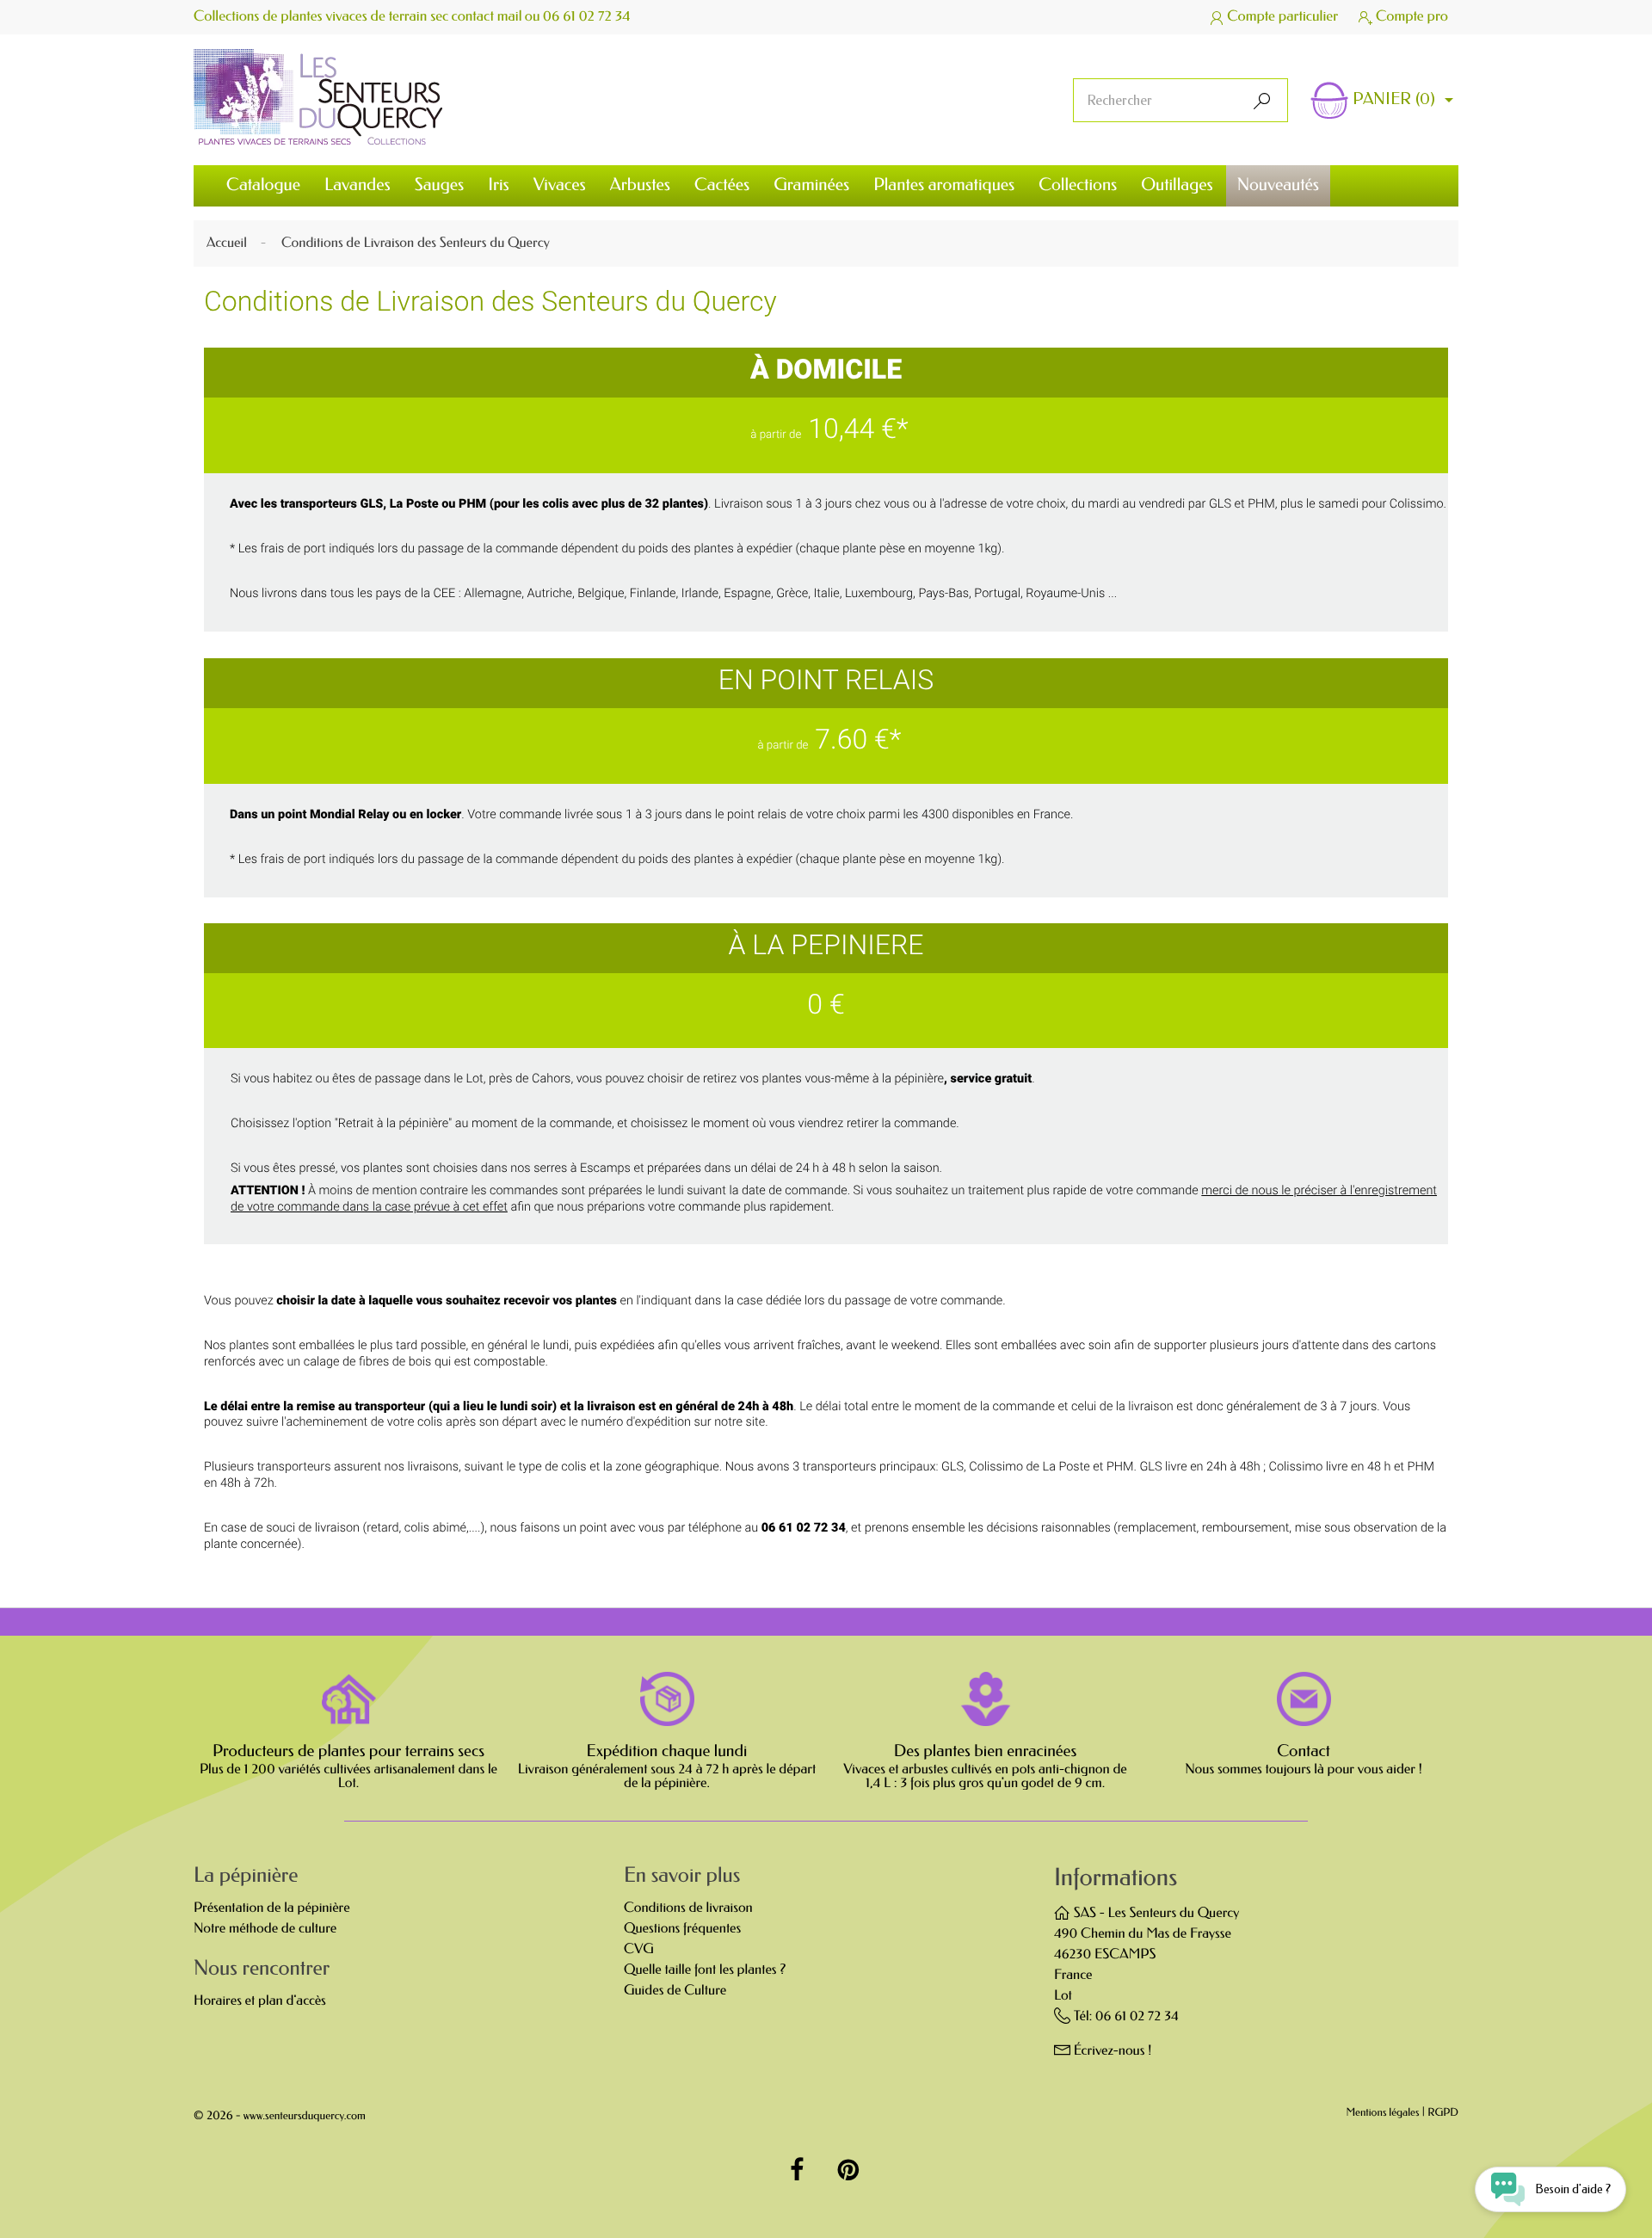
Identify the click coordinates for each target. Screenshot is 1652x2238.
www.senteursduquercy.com (305, 2116)
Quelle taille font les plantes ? (705, 1970)
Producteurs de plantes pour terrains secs (348, 1751)
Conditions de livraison (688, 1908)
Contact (1304, 1751)
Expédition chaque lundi (667, 1751)
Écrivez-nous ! (1113, 2051)
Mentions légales (1383, 2114)
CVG (639, 1949)
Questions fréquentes (682, 1929)
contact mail (487, 17)
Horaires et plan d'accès (260, 2001)
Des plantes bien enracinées (985, 1751)
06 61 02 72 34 (587, 17)
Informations (1116, 1878)
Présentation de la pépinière (272, 1908)
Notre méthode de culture (265, 1929)
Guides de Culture (675, 1991)
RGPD (1443, 2114)
